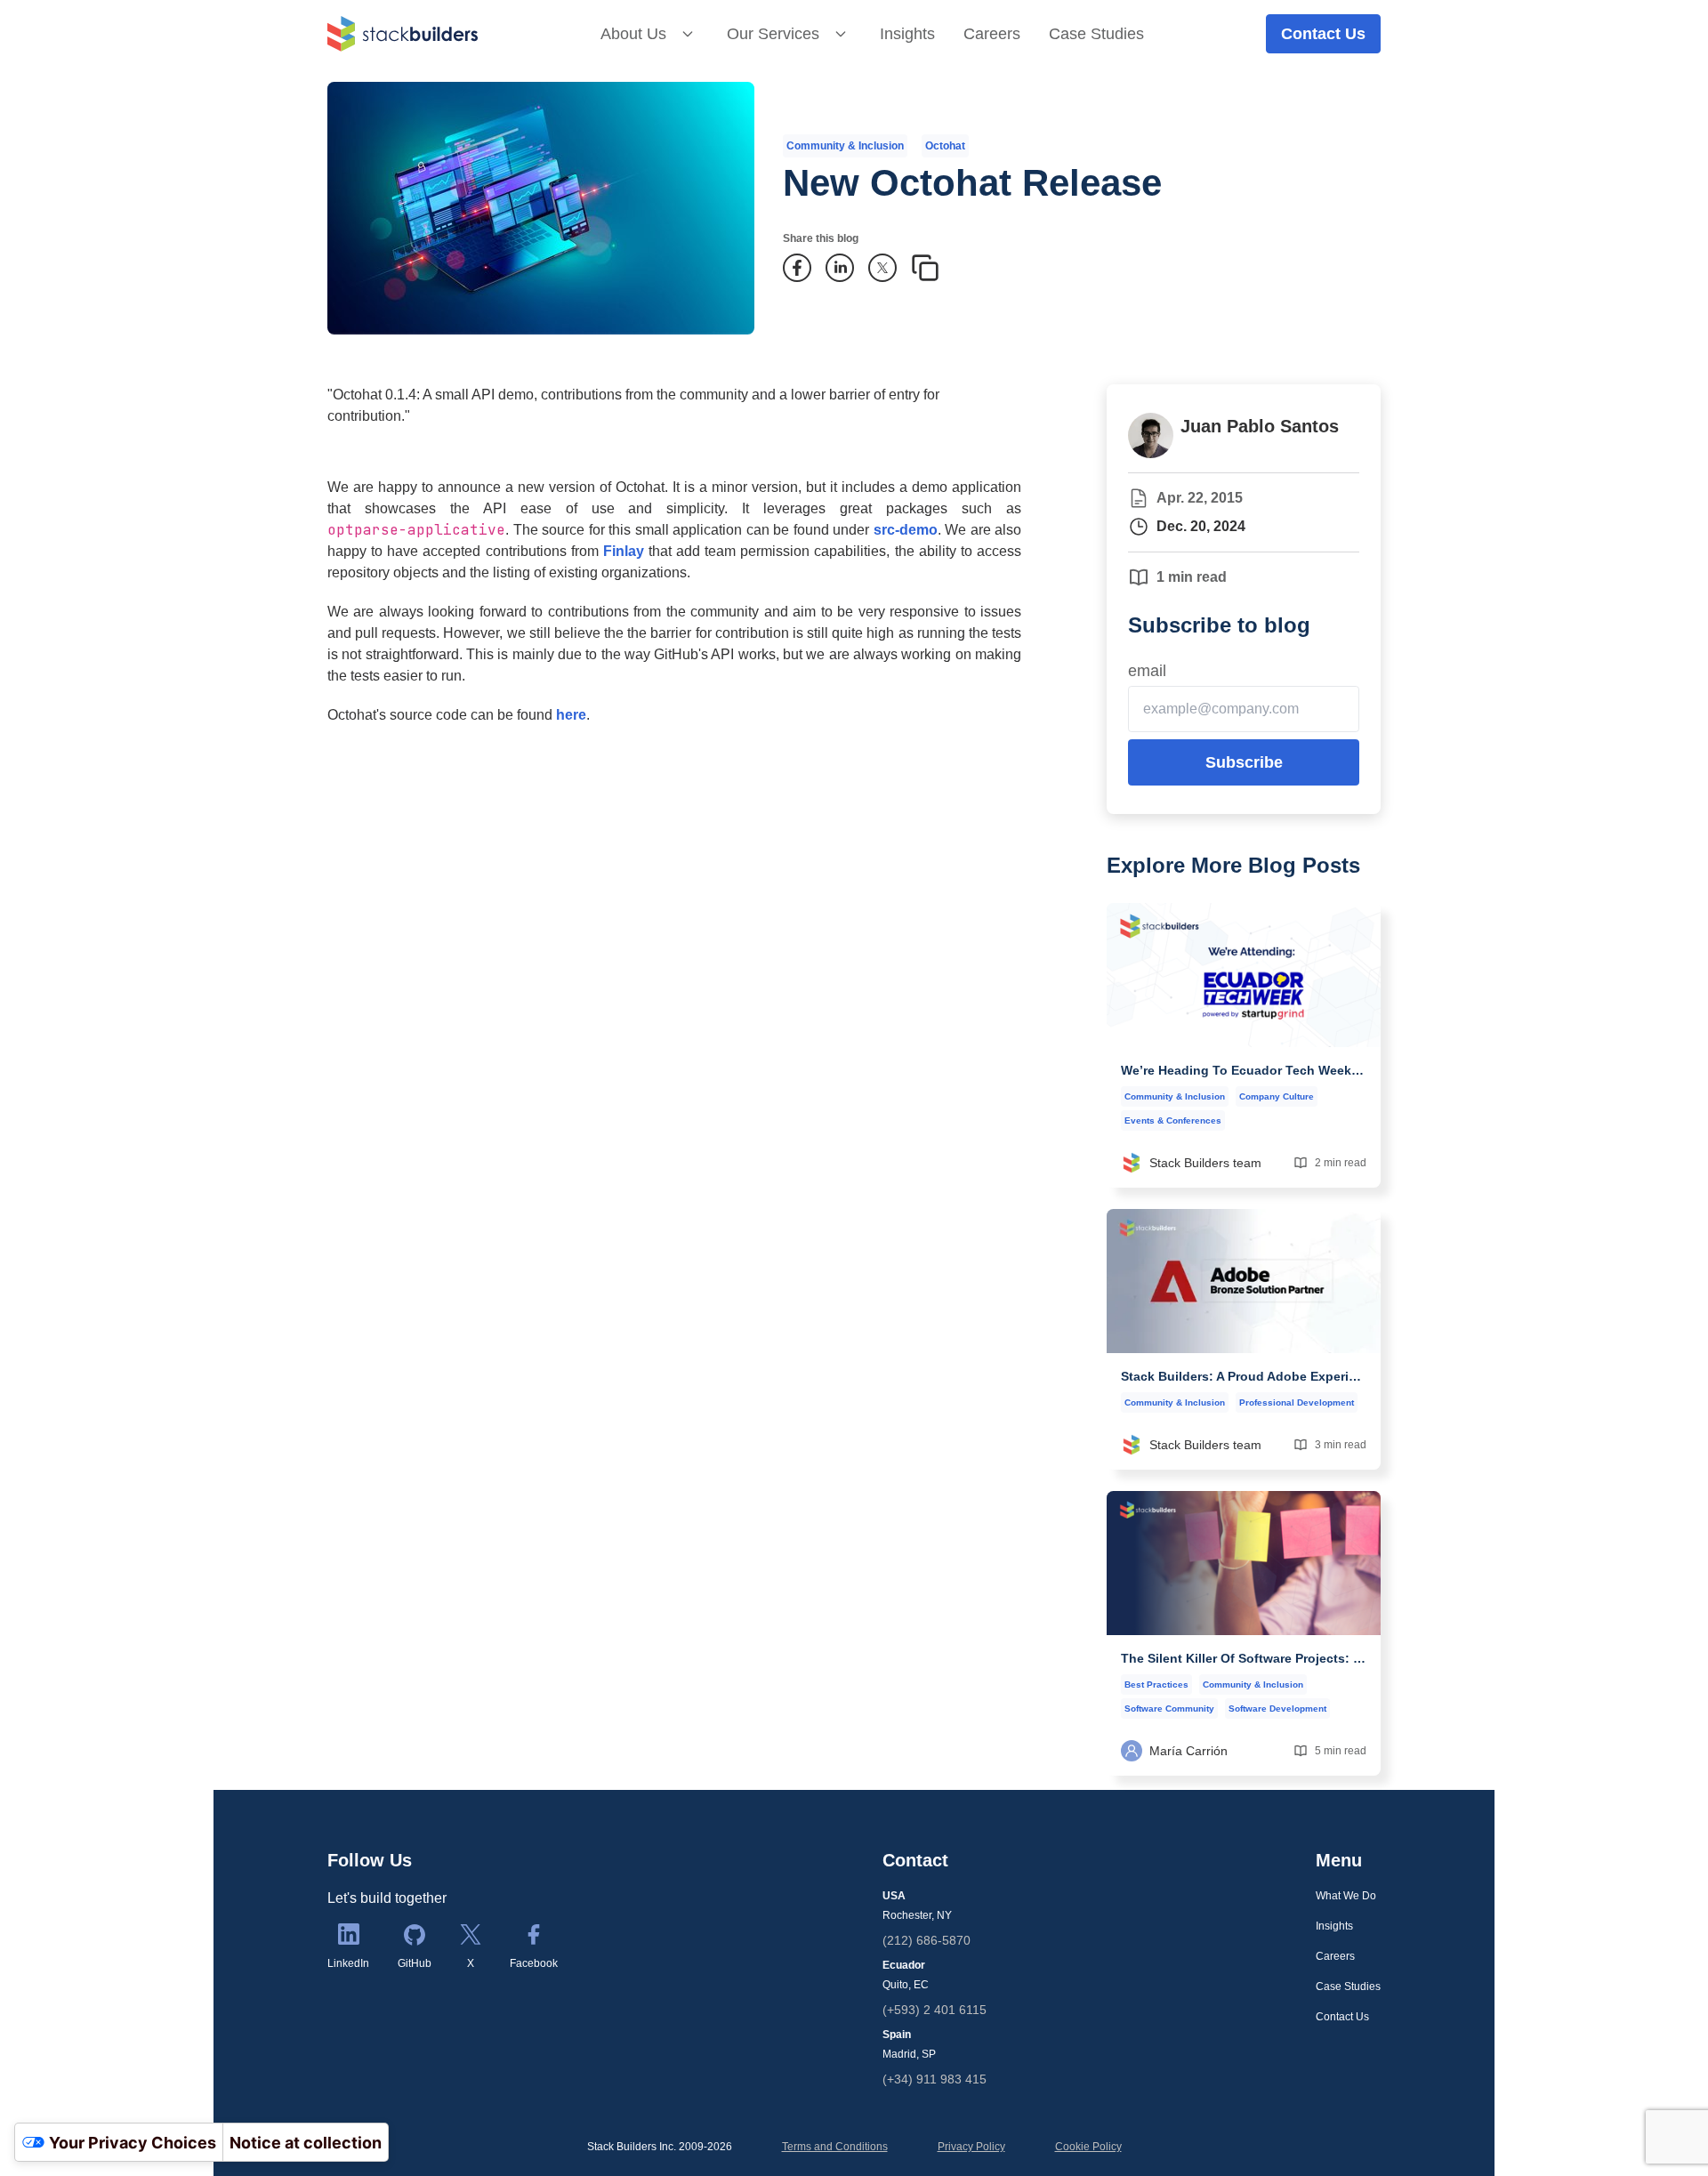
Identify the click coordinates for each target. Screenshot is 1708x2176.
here (571, 715)
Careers (992, 34)
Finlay (624, 551)
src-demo (906, 530)
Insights (907, 34)
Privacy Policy (971, 2147)
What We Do (1346, 1896)
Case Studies (1096, 34)
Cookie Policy (1088, 2147)
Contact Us (1323, 34)
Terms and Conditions (835, 2147)
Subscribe (1244, 762)
